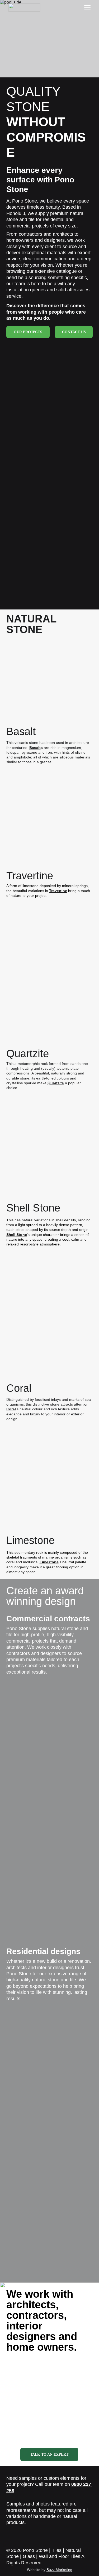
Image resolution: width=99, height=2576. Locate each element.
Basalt (35, 748)
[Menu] (87, 8)
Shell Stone (17, 1235)
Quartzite (56, 1083)
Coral (11, 1409)
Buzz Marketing (59, 2570)
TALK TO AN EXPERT (49, 2454)
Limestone (49, 1562)
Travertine (58, 891)
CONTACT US (74, 332)
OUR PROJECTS (28, 332)
